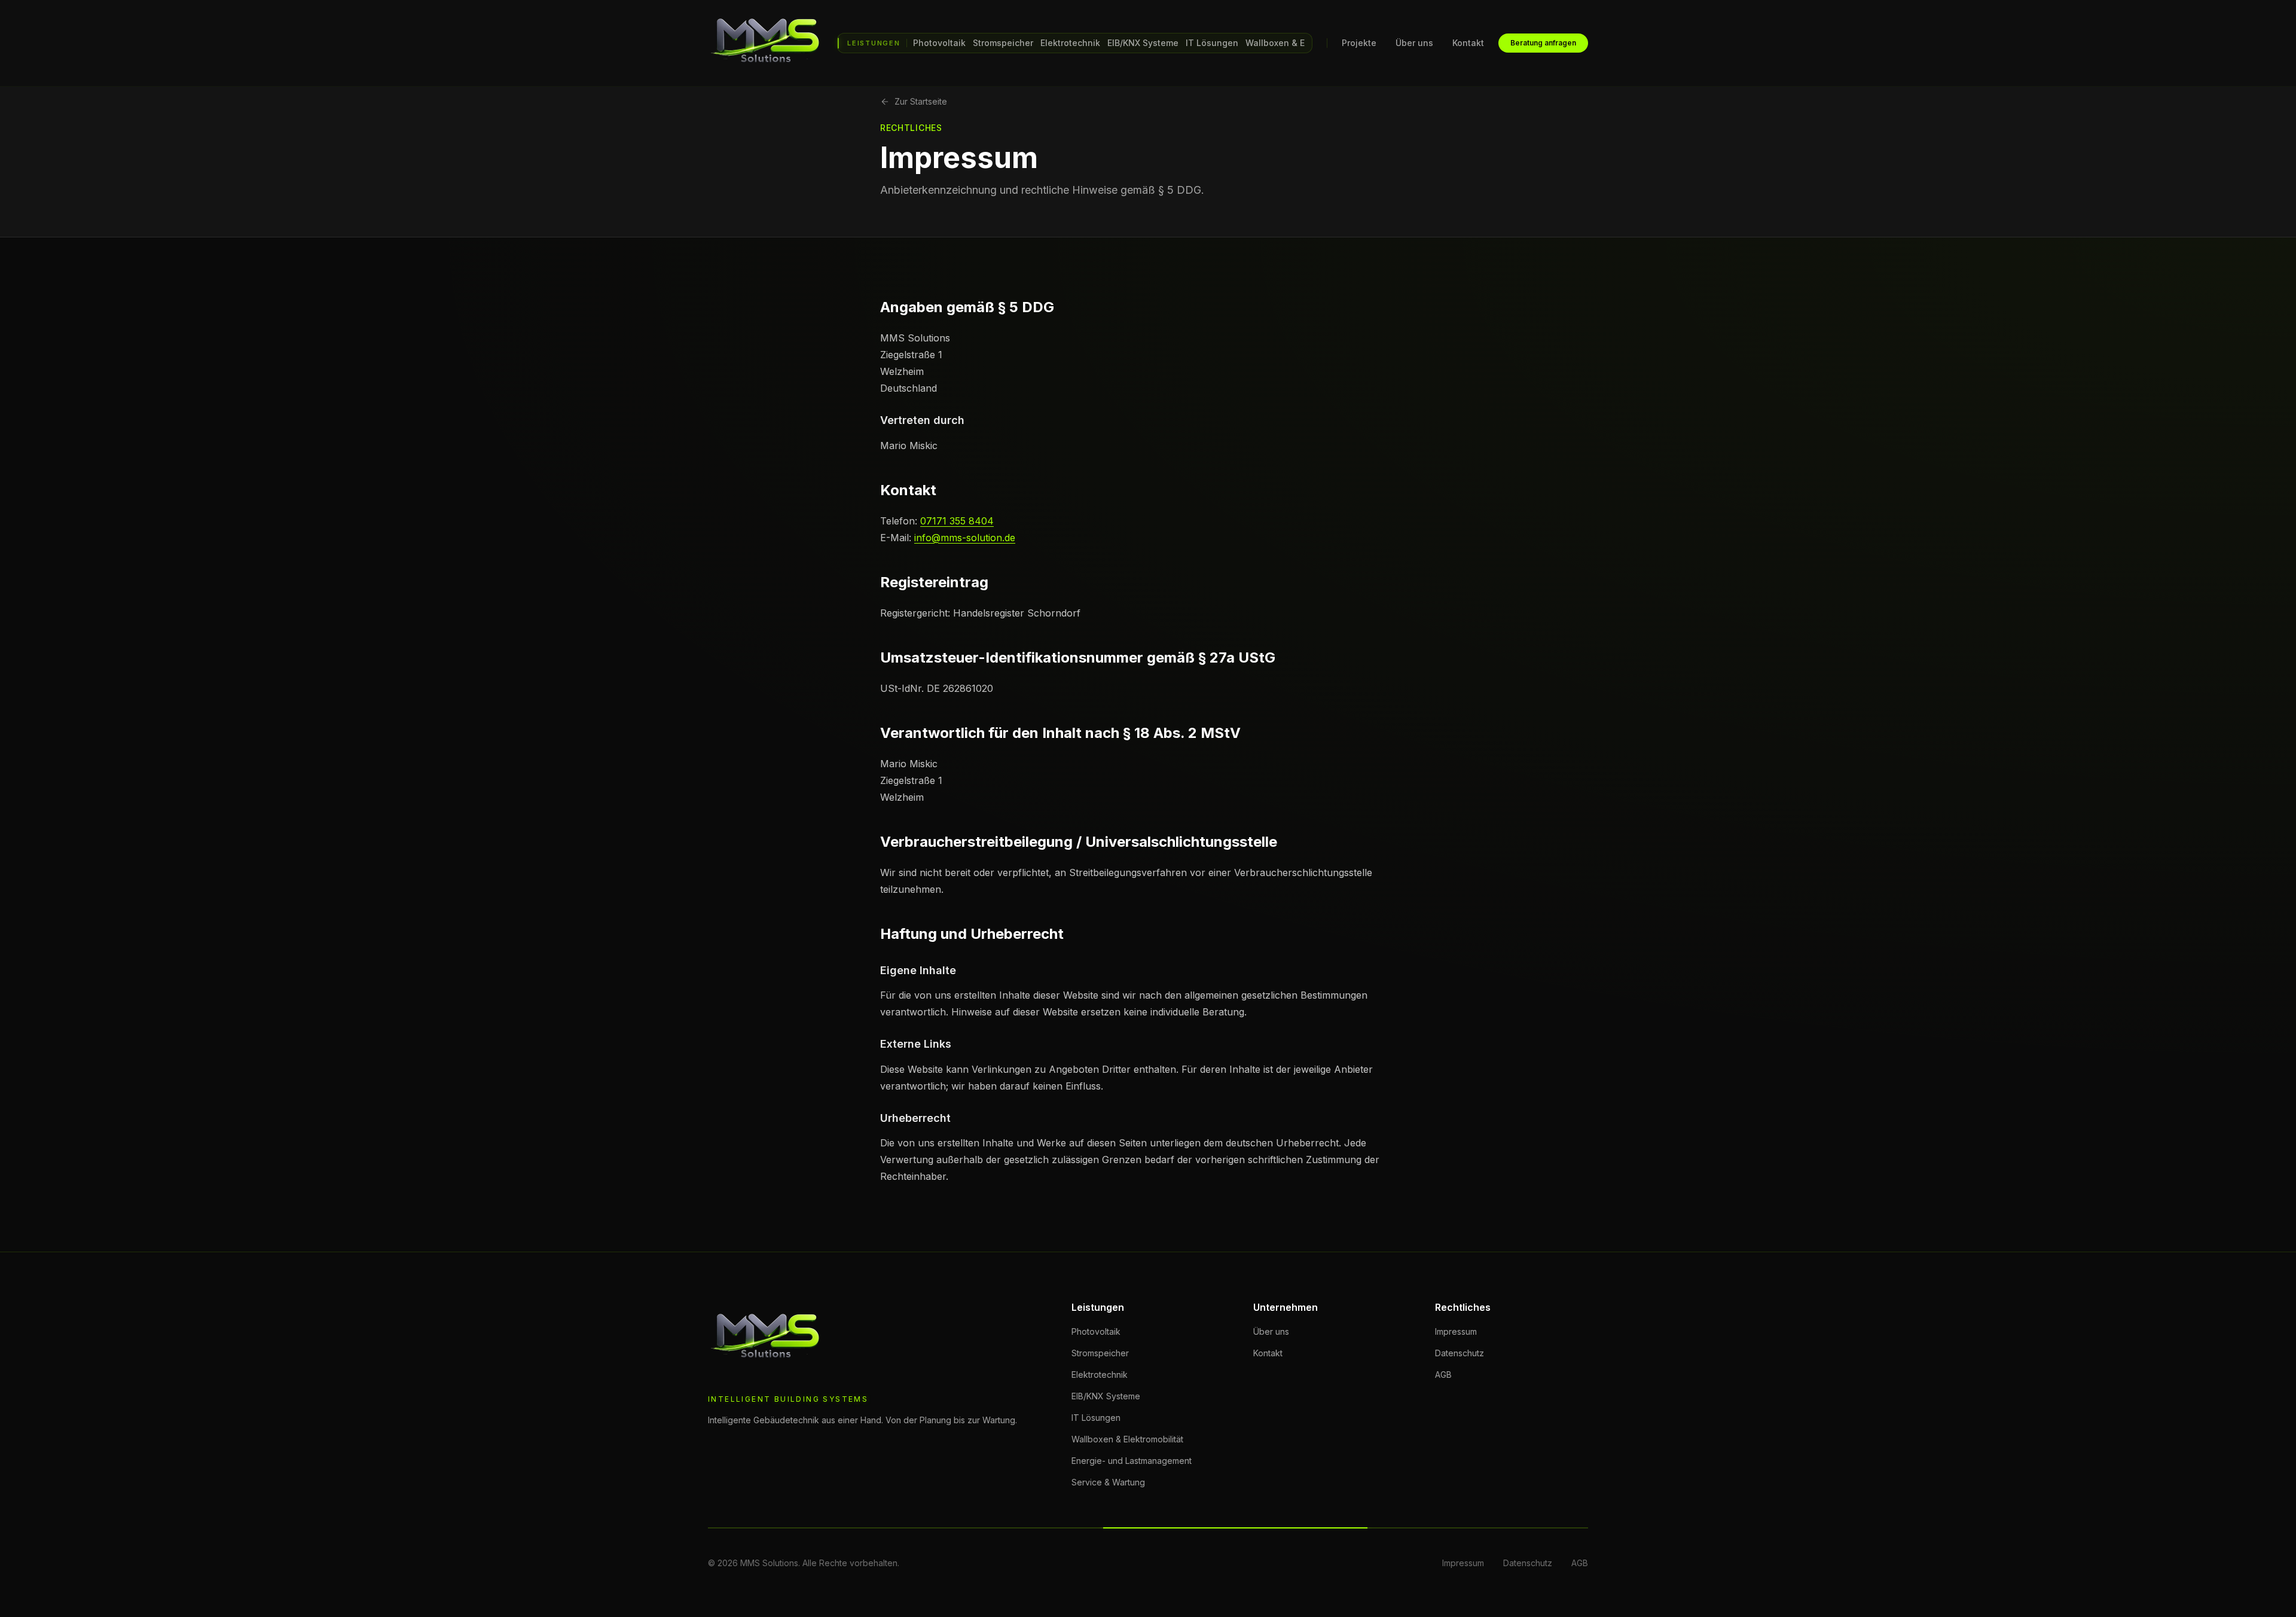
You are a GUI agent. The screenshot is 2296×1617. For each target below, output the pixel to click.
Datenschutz (1460, 1353)
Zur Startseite (921, 101)
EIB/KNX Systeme (1106, 1396)
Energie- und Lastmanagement (1132, 1461)
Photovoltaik (1096, 1331)
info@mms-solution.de (965, 538)
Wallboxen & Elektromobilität (1127, 1439)
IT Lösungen (1096, 1418)
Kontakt (1468, 43)
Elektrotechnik (1100, 1375)
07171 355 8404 (957, 521)
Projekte (1359, 43)
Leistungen (874, 43)
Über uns (1414, 43)
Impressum (1456, 1331)
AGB (1443, 1375)
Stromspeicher (1100, 1353)
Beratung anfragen (1543, 43)
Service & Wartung (1108, 1482)
